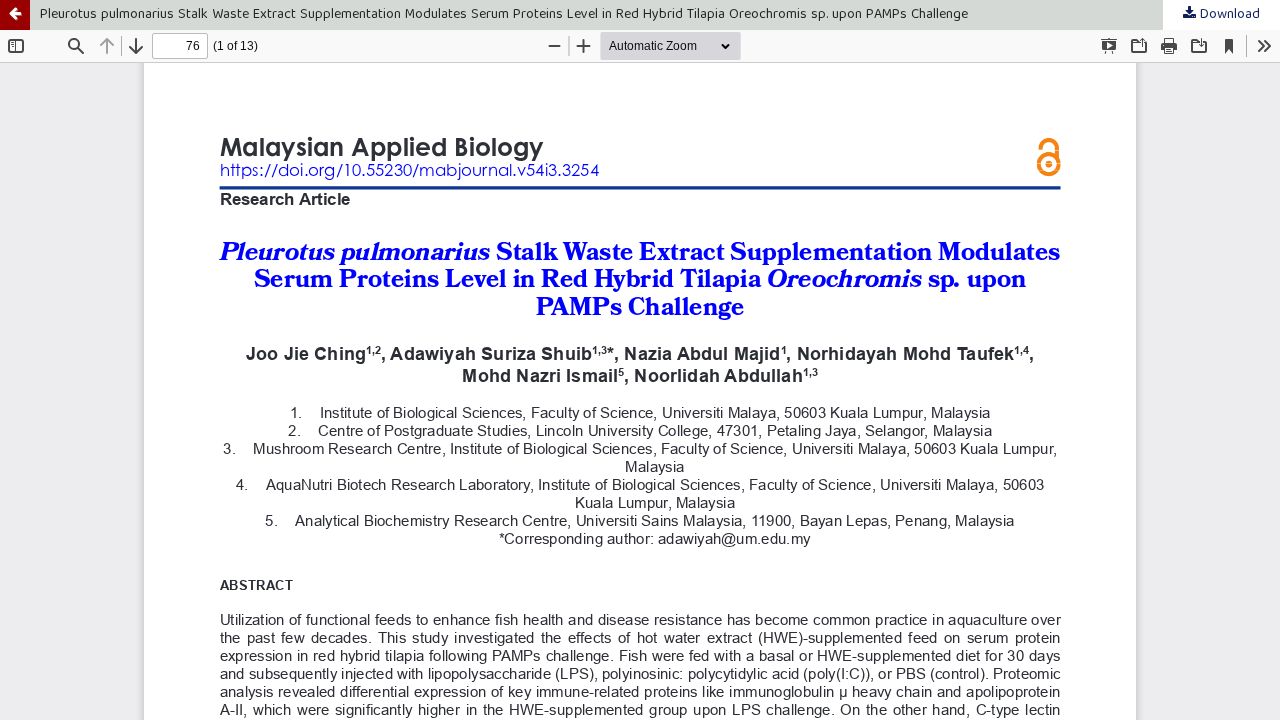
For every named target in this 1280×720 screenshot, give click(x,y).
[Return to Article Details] (15, 15)
